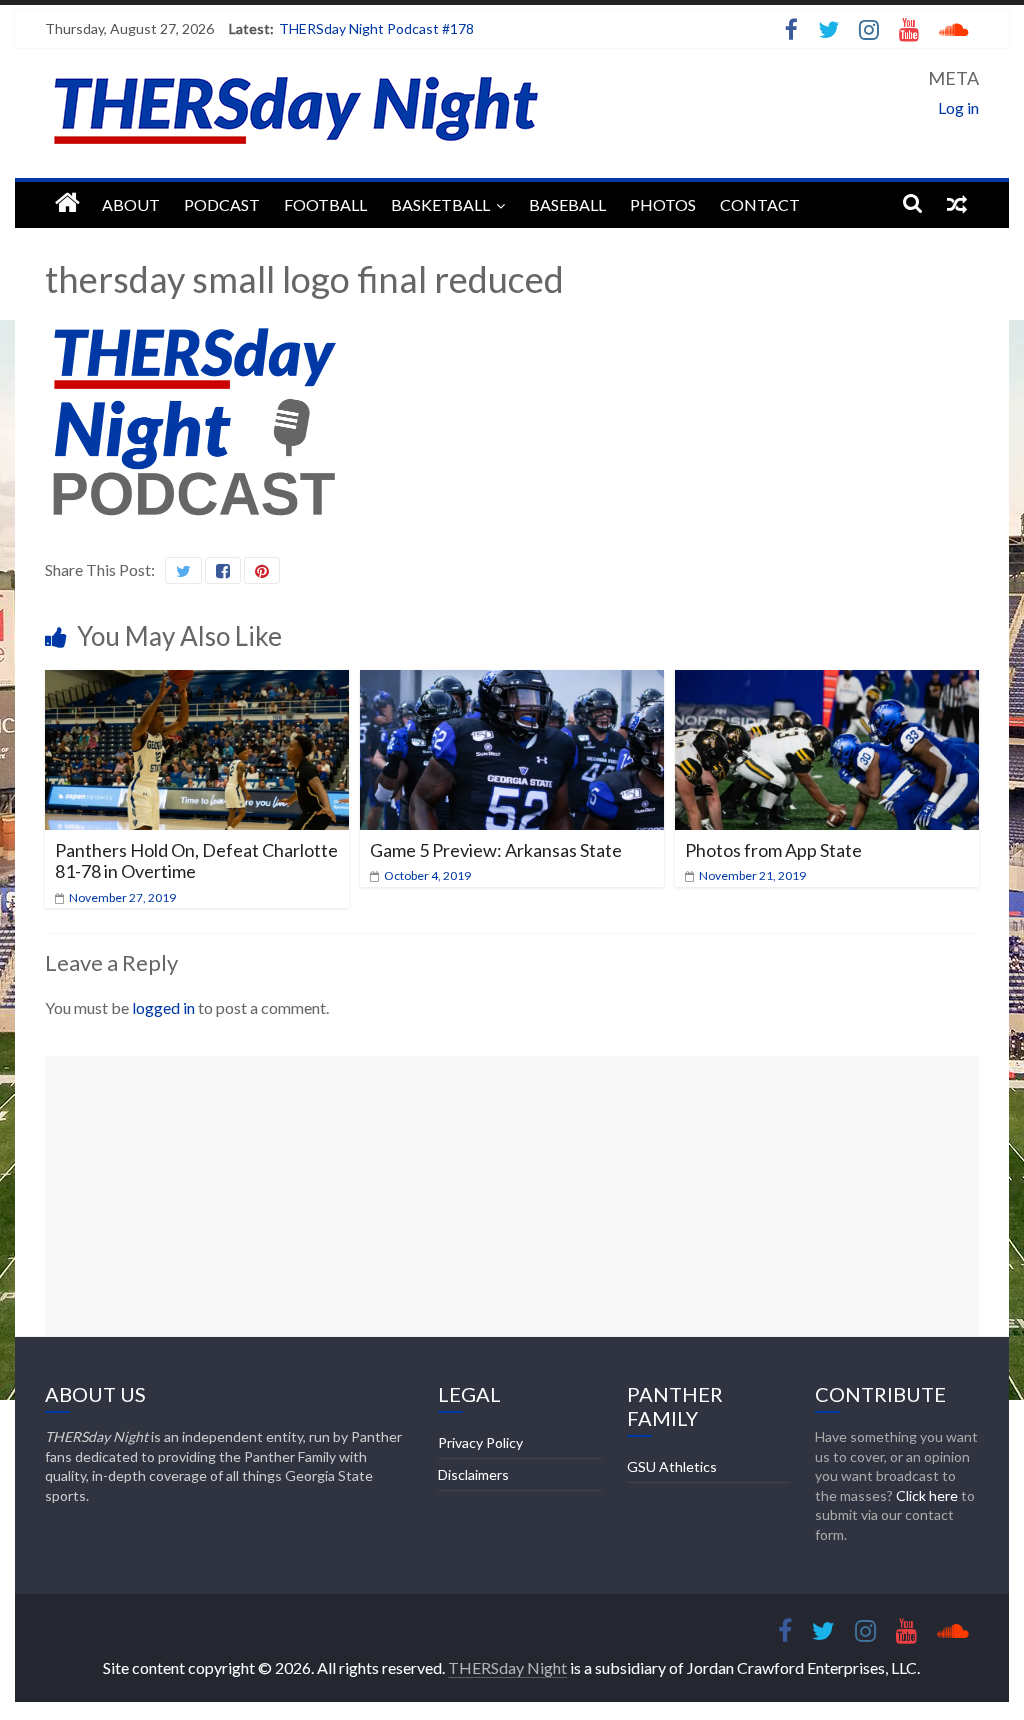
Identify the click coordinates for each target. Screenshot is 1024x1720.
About (131, 204)
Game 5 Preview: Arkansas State (496, 850)
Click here (927, 1495)
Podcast (222, 204)
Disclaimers (473, 1474)
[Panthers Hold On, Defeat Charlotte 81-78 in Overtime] (196, 682)
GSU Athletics (672, 1466)
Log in (958, 107)
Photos (663, 204)
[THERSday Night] (67, 203)
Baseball (567, 204)
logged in (163, 1007)
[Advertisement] (512, 1196)
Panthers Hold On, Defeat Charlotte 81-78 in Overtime (196, 861)
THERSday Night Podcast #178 (376, 28)
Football (325, 204)
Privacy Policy (480, 1442)
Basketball (440, 204)
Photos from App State (773, 850)
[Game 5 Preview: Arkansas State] (511, 682)
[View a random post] (957, 203)
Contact (760, 204)
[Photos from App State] (826, 682)
